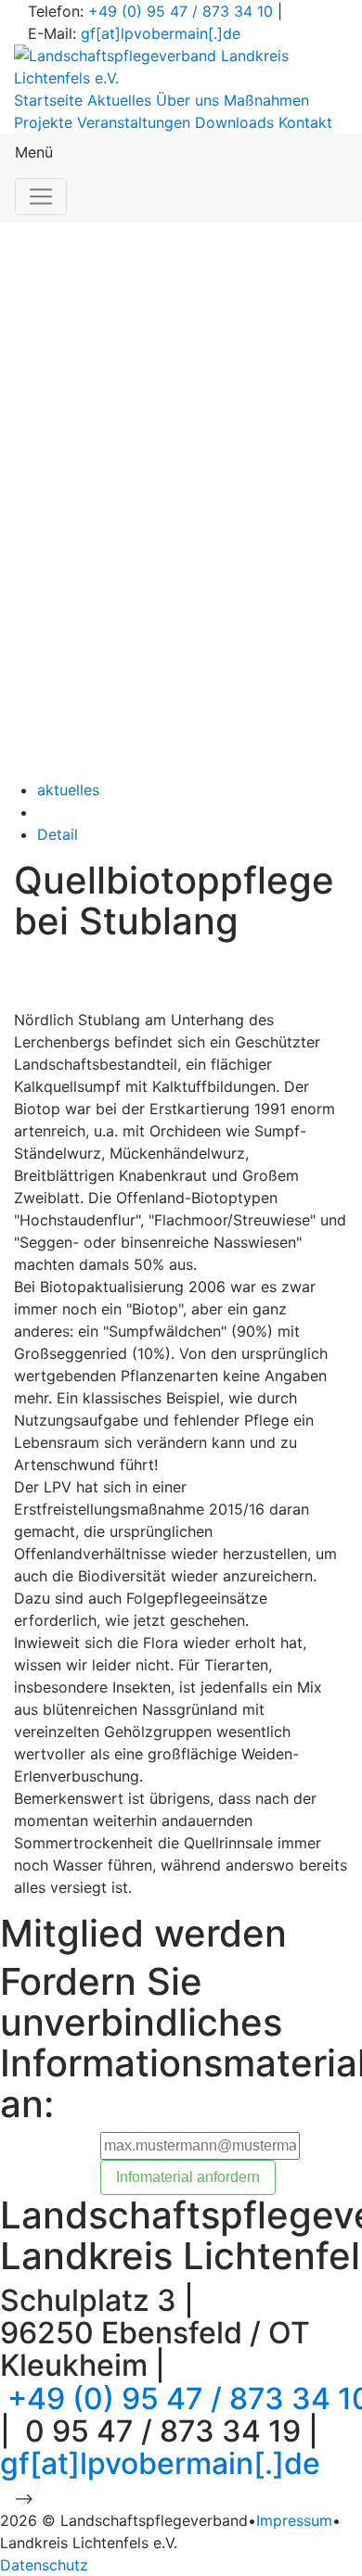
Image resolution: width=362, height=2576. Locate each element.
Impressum (294, 2520)
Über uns (187, 100)
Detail (58, 834)
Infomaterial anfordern (188, 2177)
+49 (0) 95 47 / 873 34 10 (181, 11)
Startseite (48, 100)
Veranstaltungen (134, 122)
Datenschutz (44, 2565)
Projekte (43, 122)
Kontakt (305, 122)
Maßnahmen (266, 100)
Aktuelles (119, 100)
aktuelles (68, 790)
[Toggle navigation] (41, 197)
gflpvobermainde (161, 33)
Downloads (234, 122)
